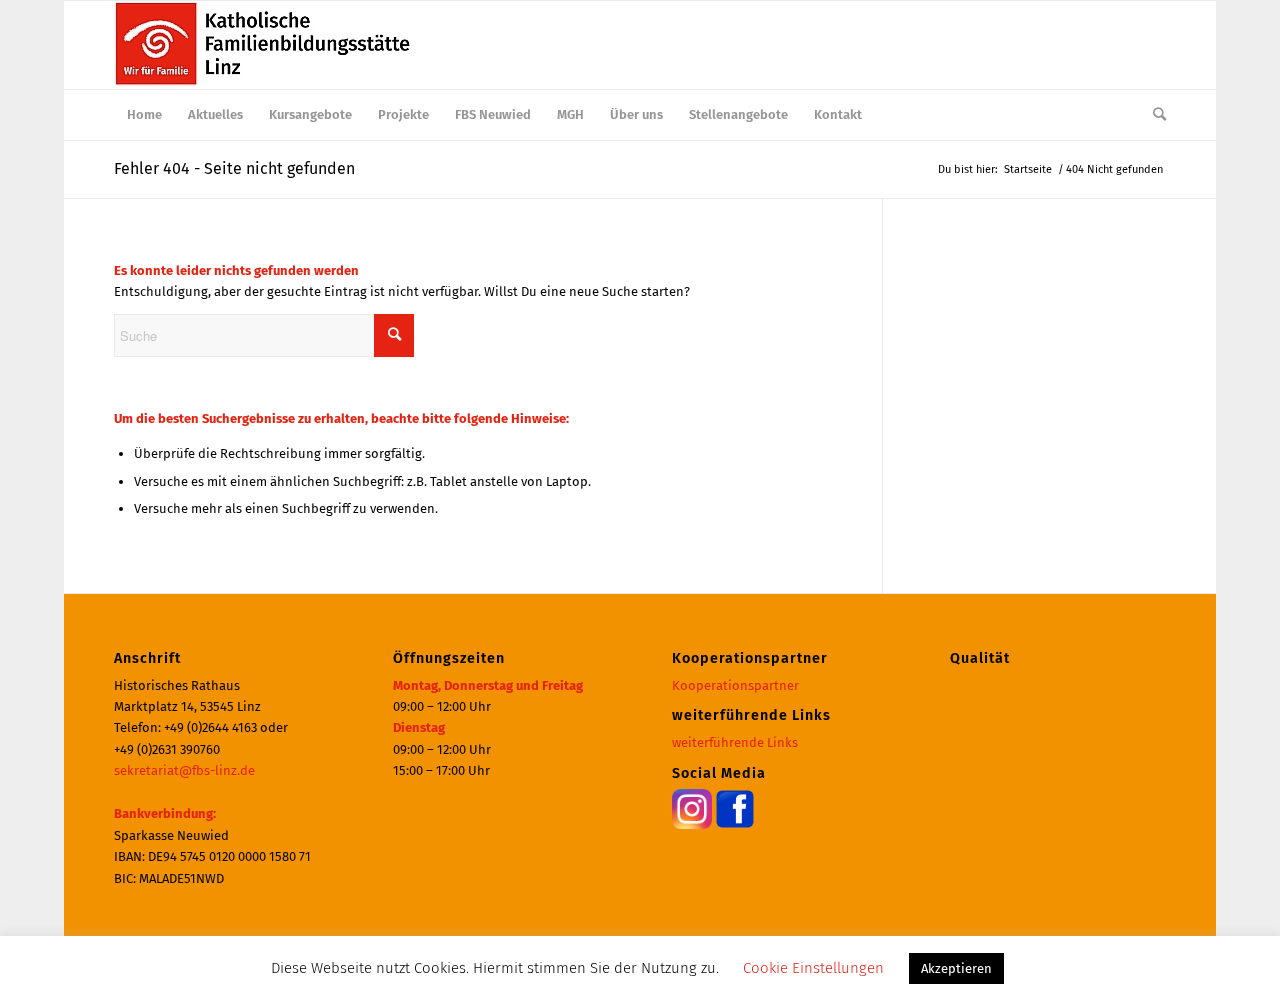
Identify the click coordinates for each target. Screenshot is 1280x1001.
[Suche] (1153, 115)
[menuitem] (144, 115)
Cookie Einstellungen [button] (813, 968)
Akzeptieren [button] (956, 968)
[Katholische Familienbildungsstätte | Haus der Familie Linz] (264, 45)
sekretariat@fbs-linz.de (184, 770)
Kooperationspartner (735, 685)
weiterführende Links (735, 742)
